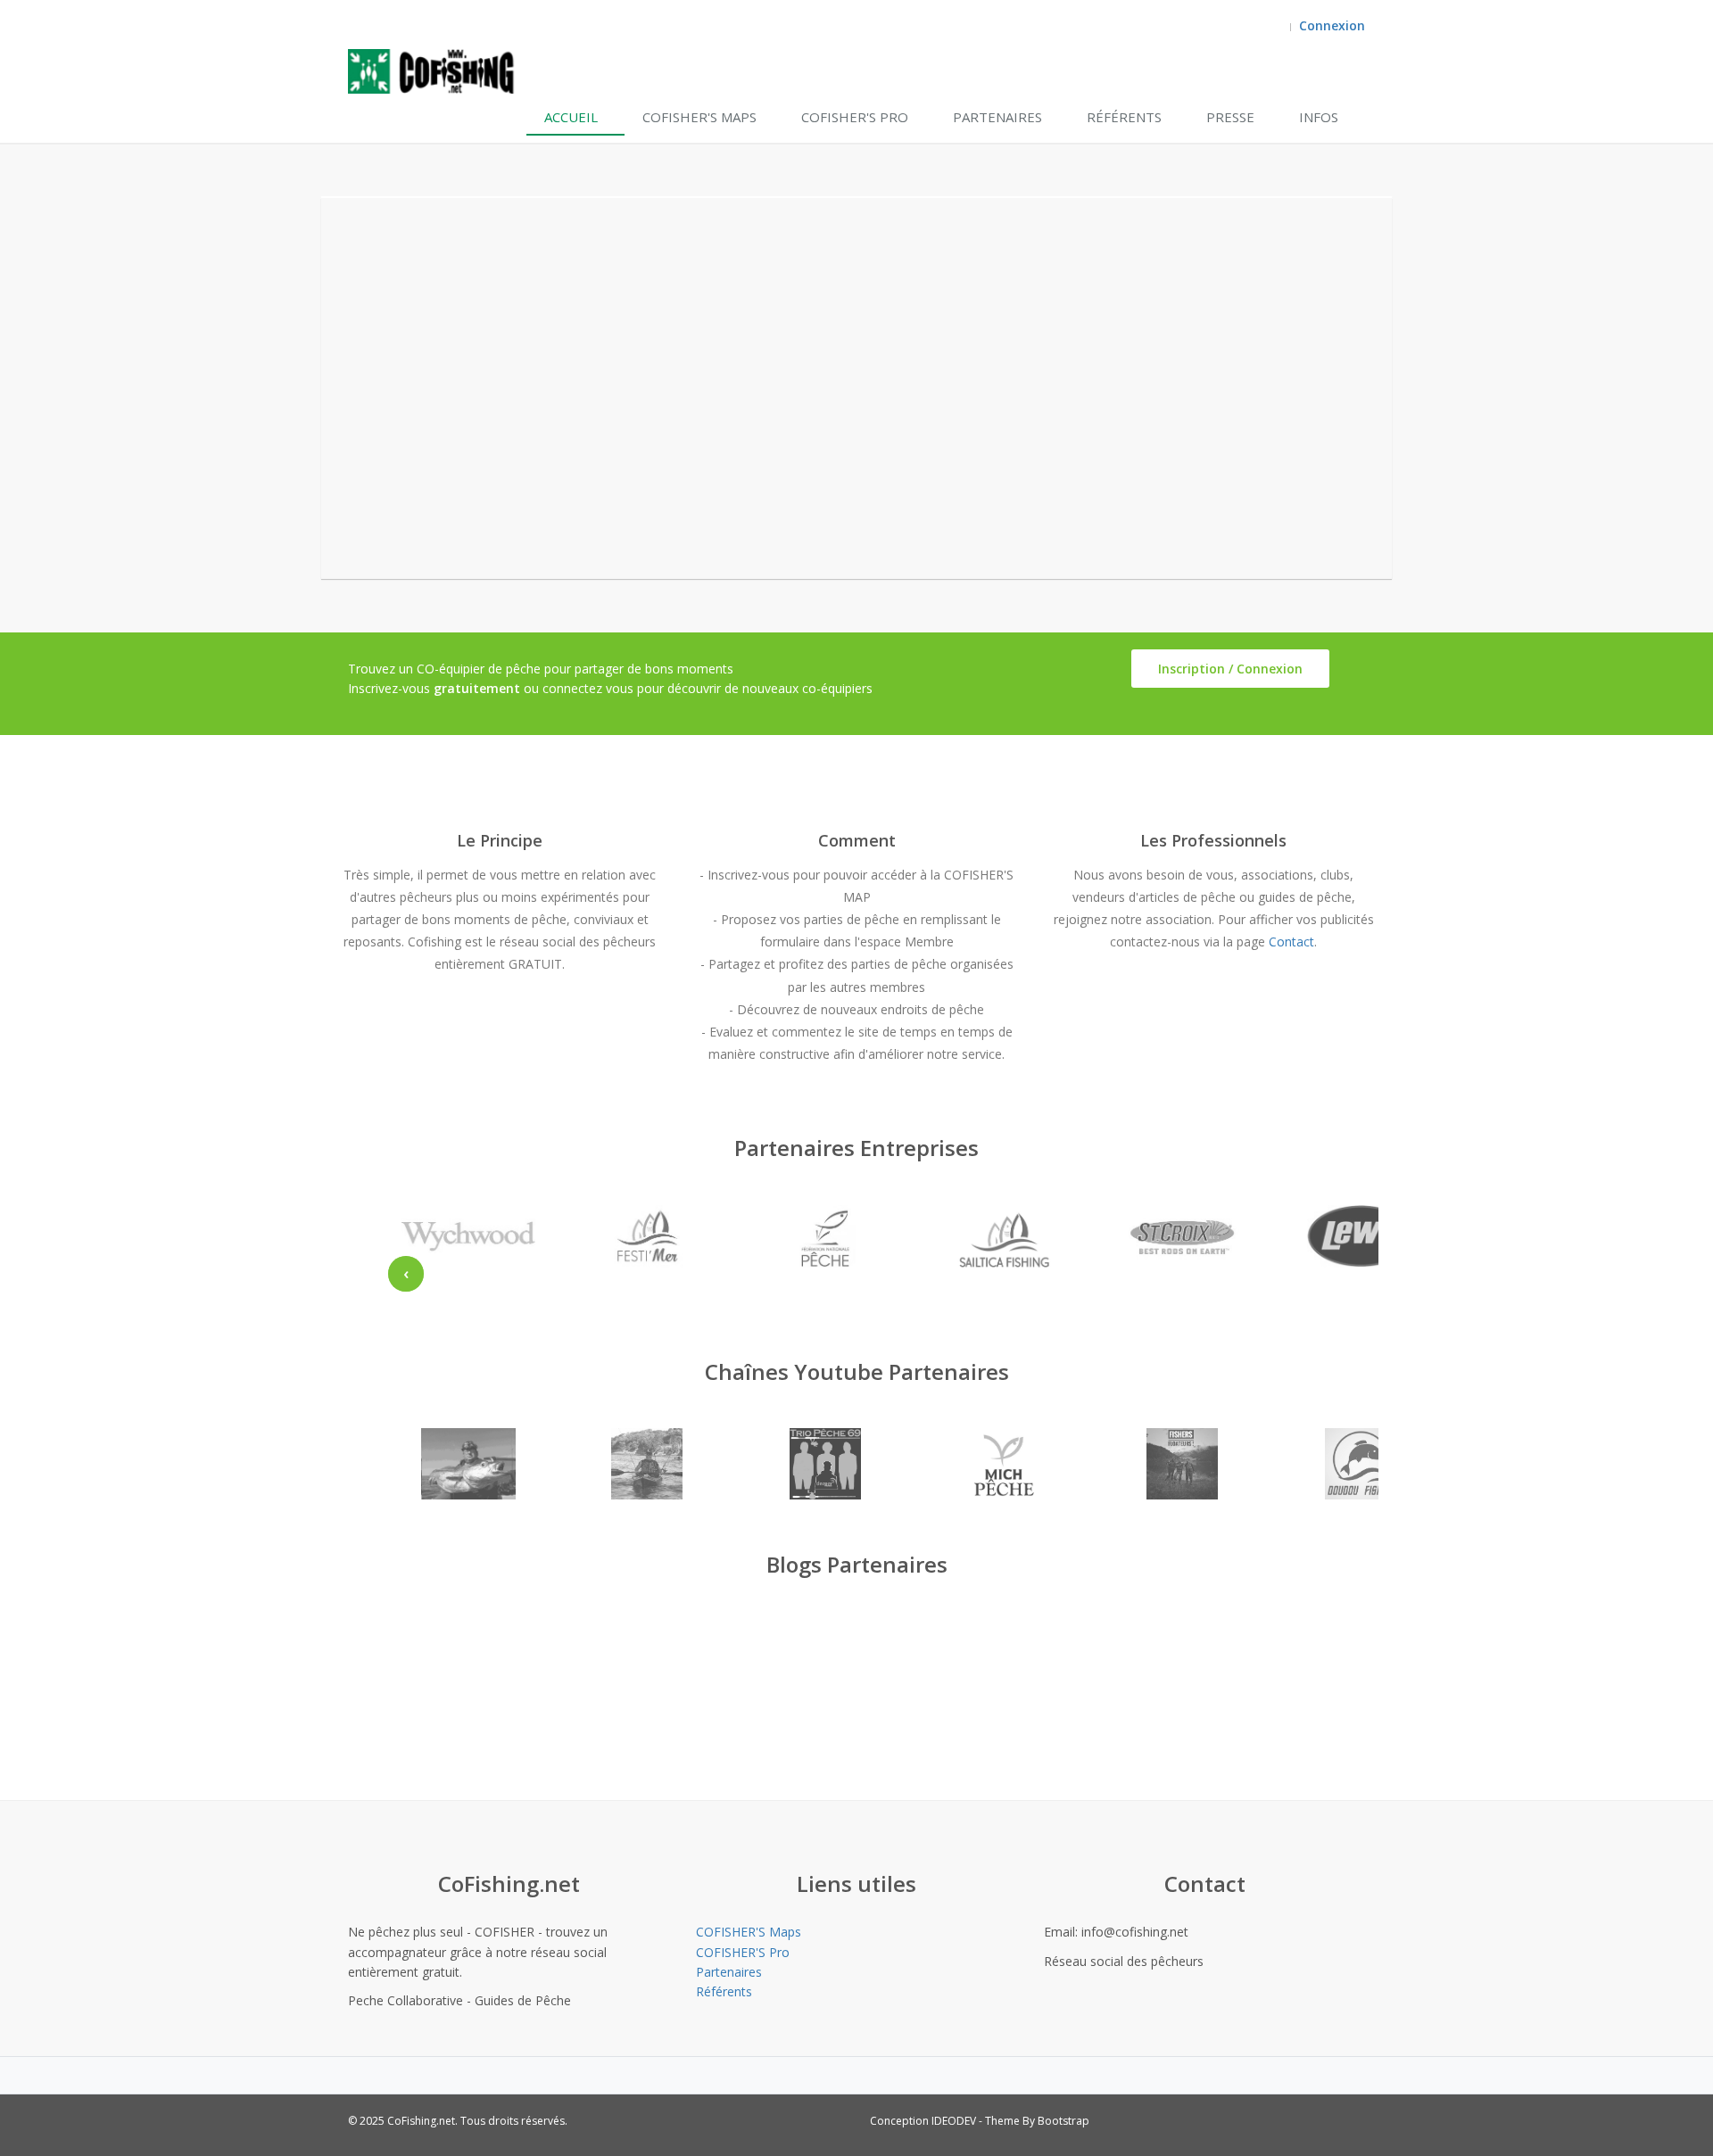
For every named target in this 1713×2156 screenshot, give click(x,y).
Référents (1124, 117)
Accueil (571, 117)
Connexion (1332, 25)
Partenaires (997, 117)
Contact (1291, 942)
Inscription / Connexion (1230, 669)
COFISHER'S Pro (855, 117)
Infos (1319, 117)
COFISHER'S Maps (699, 117)
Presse (1230, 117)
